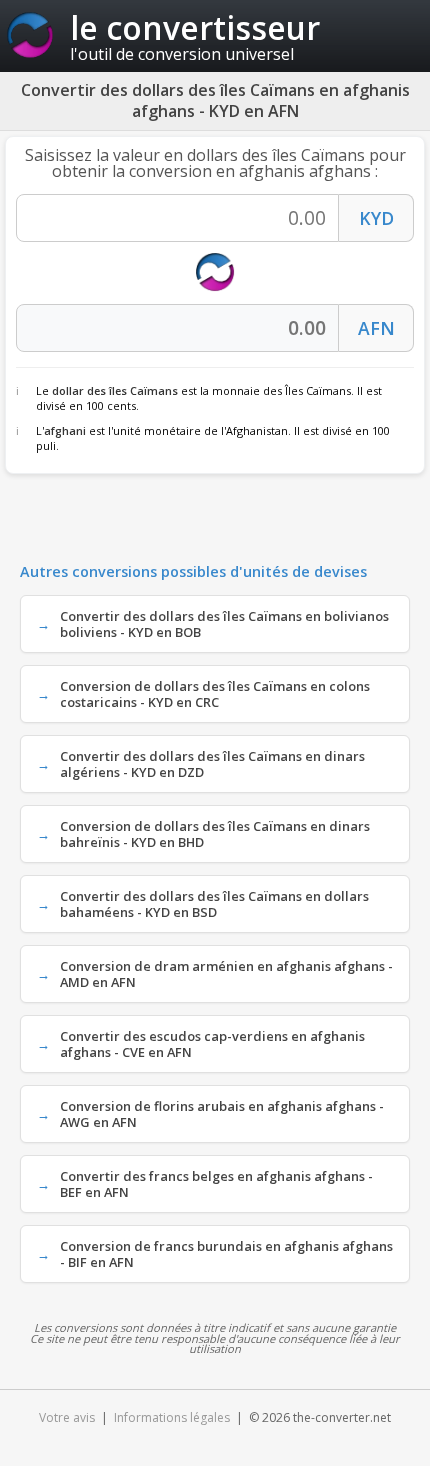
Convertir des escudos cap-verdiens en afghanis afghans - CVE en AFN (212, 1044)
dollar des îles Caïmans (115, 390)
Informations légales (172, 1417)
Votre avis (67, 1417)
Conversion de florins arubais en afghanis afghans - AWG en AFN (222, 1114)
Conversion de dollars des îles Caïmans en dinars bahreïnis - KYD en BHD (215, 834)
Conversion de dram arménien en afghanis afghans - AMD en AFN (226, 974)
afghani (65, 430)
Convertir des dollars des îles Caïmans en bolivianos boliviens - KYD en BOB (224, 624)
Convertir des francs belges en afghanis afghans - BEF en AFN (216, 1184)
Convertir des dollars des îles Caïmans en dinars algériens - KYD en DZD (212, 764)
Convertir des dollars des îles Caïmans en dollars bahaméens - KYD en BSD (214, 904)
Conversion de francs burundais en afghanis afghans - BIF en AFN (226, 1254)
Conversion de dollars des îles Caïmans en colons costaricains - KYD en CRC (215, 694)
